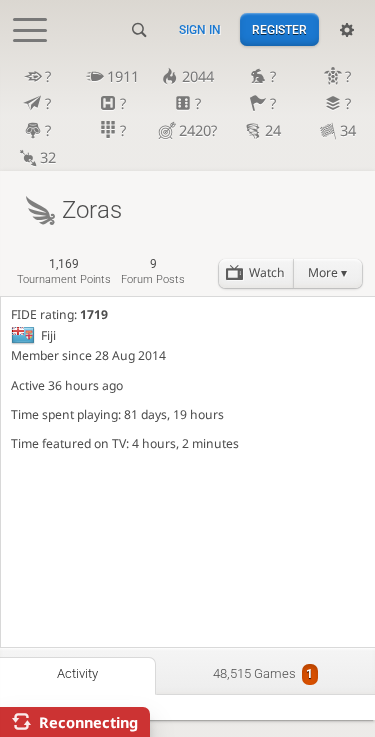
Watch (267, 272)
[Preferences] (347, 30)
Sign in (200, 30)
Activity (77, 673)
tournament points (64, 271)
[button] (328, 273)
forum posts (153, 271)
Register (279, 30)
